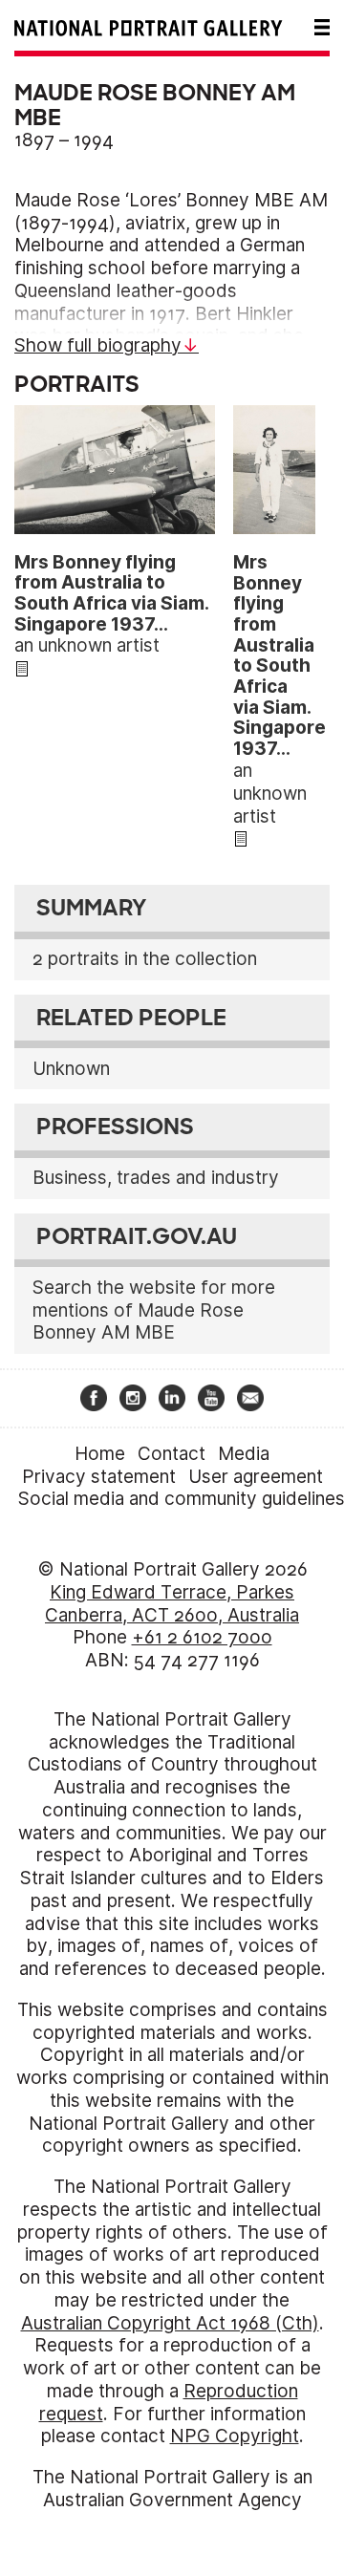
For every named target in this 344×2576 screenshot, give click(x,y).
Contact (172, 1454)
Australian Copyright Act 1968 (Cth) (170, 2323)
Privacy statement (99, 1477)
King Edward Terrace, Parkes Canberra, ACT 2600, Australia (172, 1604)
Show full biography (98, 345)
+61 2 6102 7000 (202, 1637)
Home (100, 1454)
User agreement (256, 1477)
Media (244, 1454)
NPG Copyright (235, 2436)
